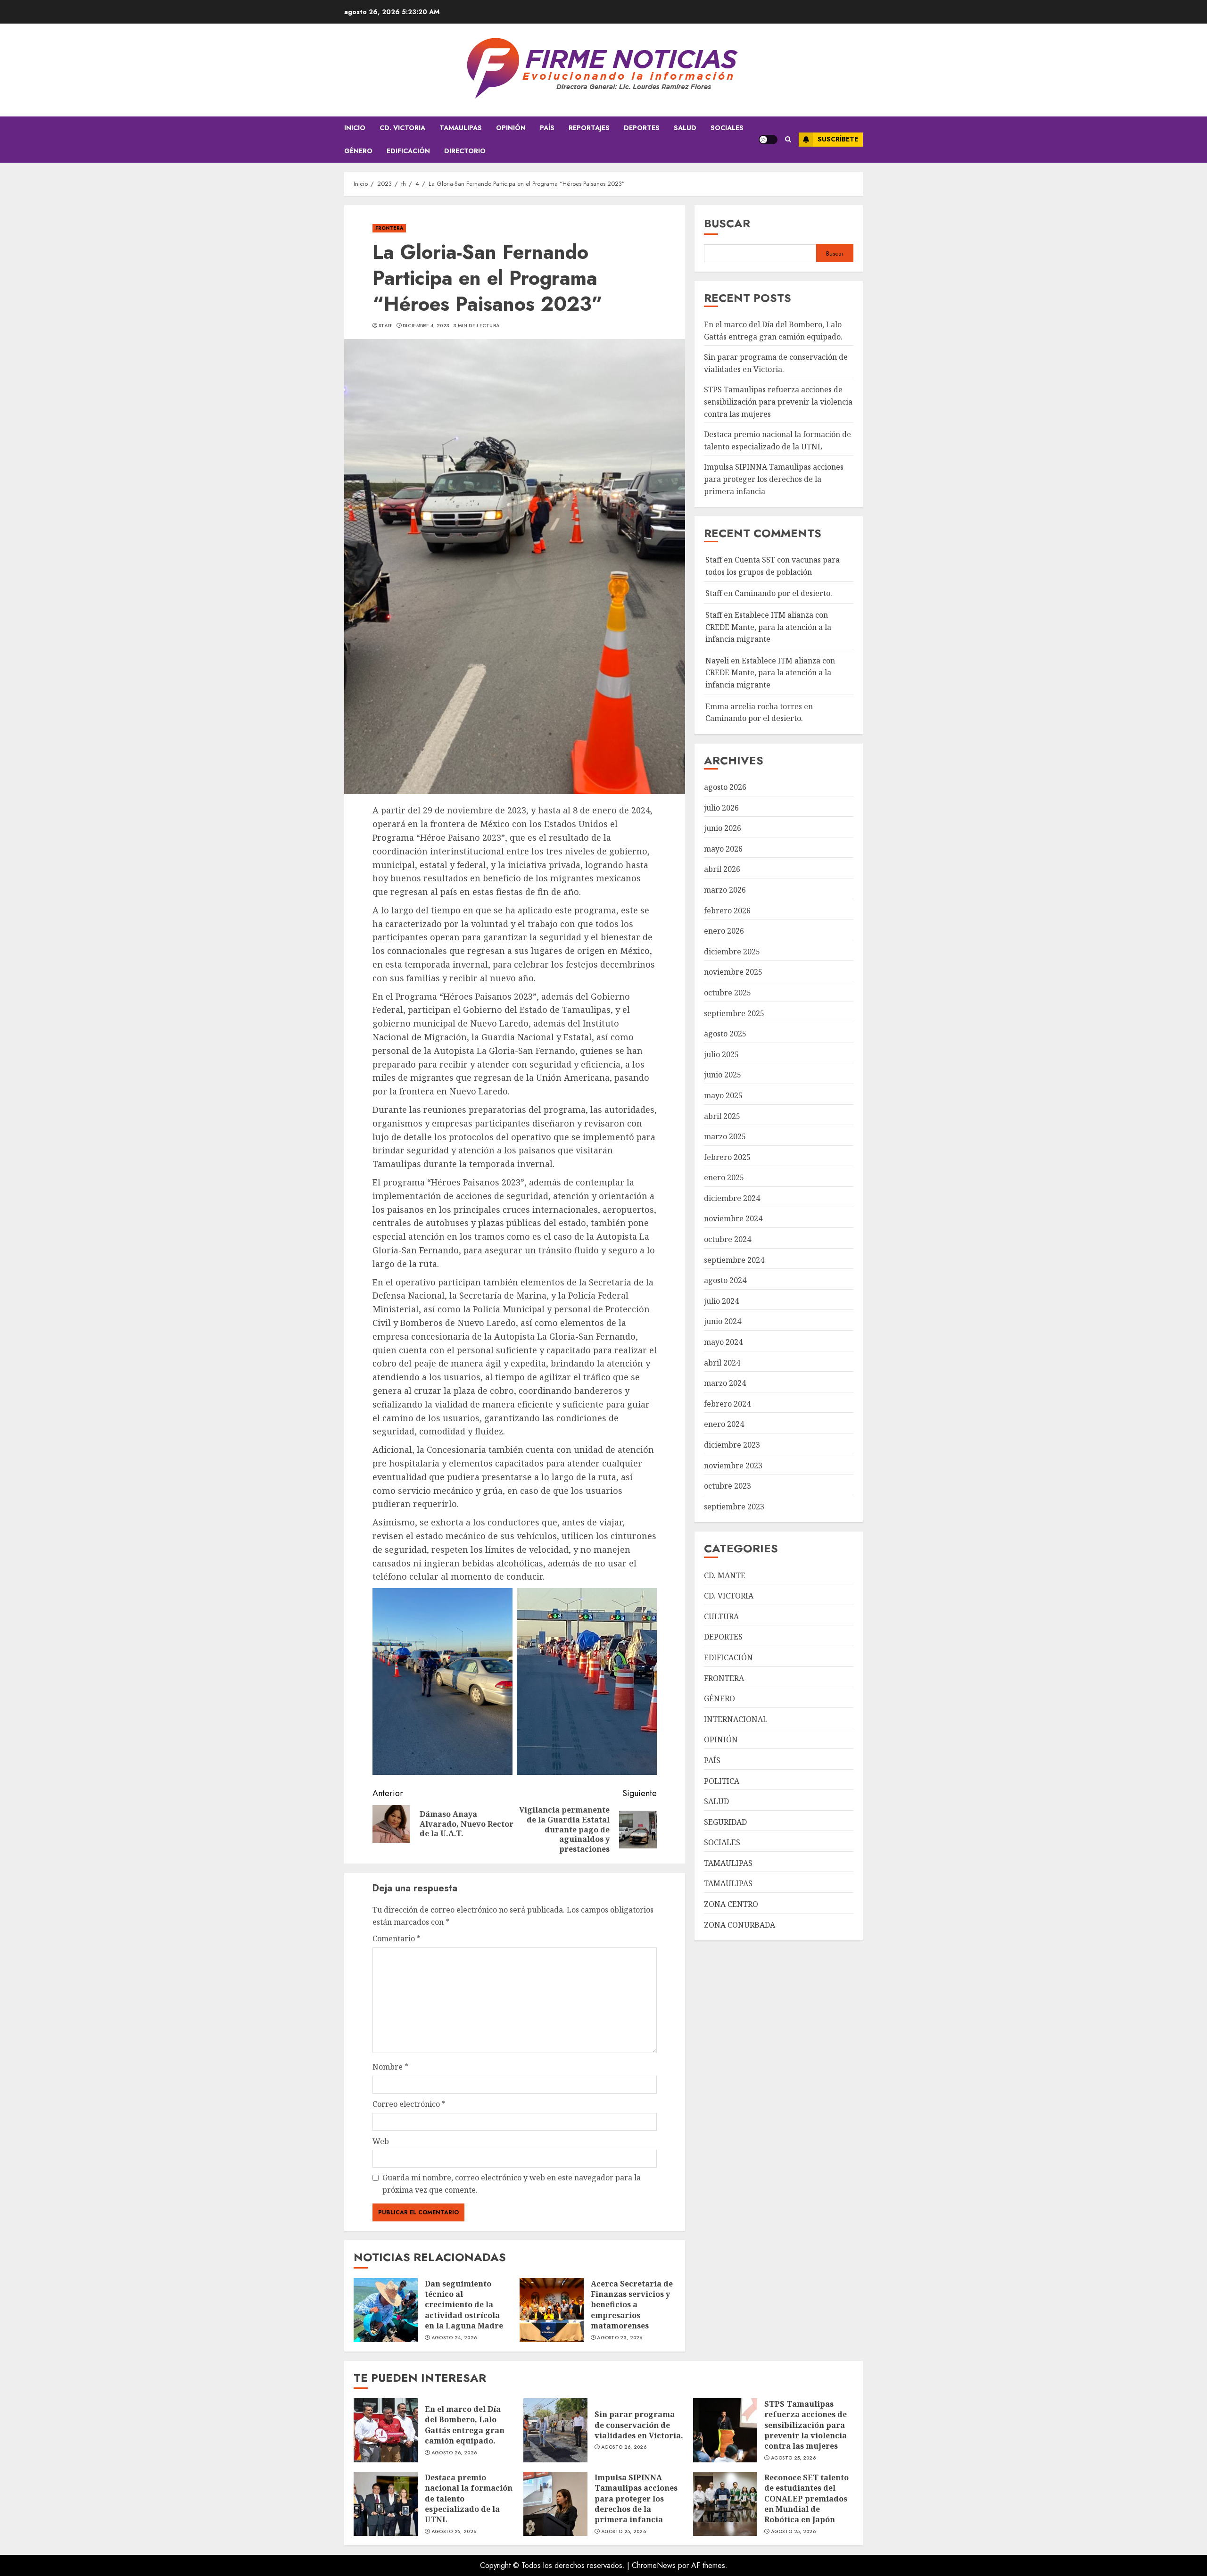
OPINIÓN (511, 128)
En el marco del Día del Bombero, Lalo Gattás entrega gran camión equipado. (465, 2425)
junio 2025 (723, 1075)
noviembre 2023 (733, 1466)
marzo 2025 (725, 1136)
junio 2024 (723, 1321)
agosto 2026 (725, 787)
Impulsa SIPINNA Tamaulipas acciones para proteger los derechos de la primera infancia (774, 479)
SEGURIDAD (725, 1822)
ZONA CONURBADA (740, 1925)
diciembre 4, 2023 (426, 326)
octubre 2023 (728, 1486)
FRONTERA (389, 228)
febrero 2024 (727, 1404)
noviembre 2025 (733, 972)
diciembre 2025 (732, 952)
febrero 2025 (727, 1157)
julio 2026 (721, 808)
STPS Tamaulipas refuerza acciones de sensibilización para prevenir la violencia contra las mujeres (778, 402)
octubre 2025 (728, 993)
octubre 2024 (728, 1239)
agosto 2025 (725, 1034)
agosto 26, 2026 (454, 2453)
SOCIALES (727, 128)
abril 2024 (722, 1363)
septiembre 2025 (734, 1013)
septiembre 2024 (734, 1260)
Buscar (727, 223)
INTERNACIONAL (736, 1719)
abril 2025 (722, 1116)
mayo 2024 (723, 1342)
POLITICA (722, 1781)
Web (381, 2141)
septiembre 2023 (734, 1507)
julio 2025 (721, 1054)
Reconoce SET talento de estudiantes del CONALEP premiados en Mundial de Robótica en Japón (806, 2499)
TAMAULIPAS (461, 128)
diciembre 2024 (732, 1198)
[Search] (788, 139)
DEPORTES (642, 128)
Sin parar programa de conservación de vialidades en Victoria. (639, 2425)
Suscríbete (838, 139)
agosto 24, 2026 (454, 2338)
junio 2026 (723, 828)
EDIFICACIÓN (408, 151)
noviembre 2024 (733, 1218)
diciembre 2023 (732, 1445)
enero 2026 (724, 931)
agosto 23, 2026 (620, 2338)
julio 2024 (721, 1301)
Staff (386, 326)
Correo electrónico (409, 2104)
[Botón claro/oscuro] (768, 140)
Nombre (390, 2067)
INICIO (355, 128)
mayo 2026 (723, 849)
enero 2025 (724, 1177)
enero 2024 (724, 1424)
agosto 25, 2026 (794, 2458)
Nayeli (717, 661)
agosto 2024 (725, 1280)
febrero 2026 (727, 911)
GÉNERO (358, 151)
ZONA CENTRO (731, 1904)
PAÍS (547, 128)
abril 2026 (722, 869)
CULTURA (721, 1616)
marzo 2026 (725, 890)
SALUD (685, 128)
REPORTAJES (589, 128)
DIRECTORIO (465, 151)
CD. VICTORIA (402, 128)
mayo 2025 (723, 1095)
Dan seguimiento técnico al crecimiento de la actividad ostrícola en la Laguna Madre (464, 2305)
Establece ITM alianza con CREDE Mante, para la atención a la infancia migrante (768, 627)
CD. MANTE (725, 1575)
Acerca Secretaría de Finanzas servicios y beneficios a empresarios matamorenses (632, 2305)
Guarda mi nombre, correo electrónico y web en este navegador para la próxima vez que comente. (512, 2184)
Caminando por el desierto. (783, 593)
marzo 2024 (725, 1383)
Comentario (397, 1938)
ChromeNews (654, 2565)
